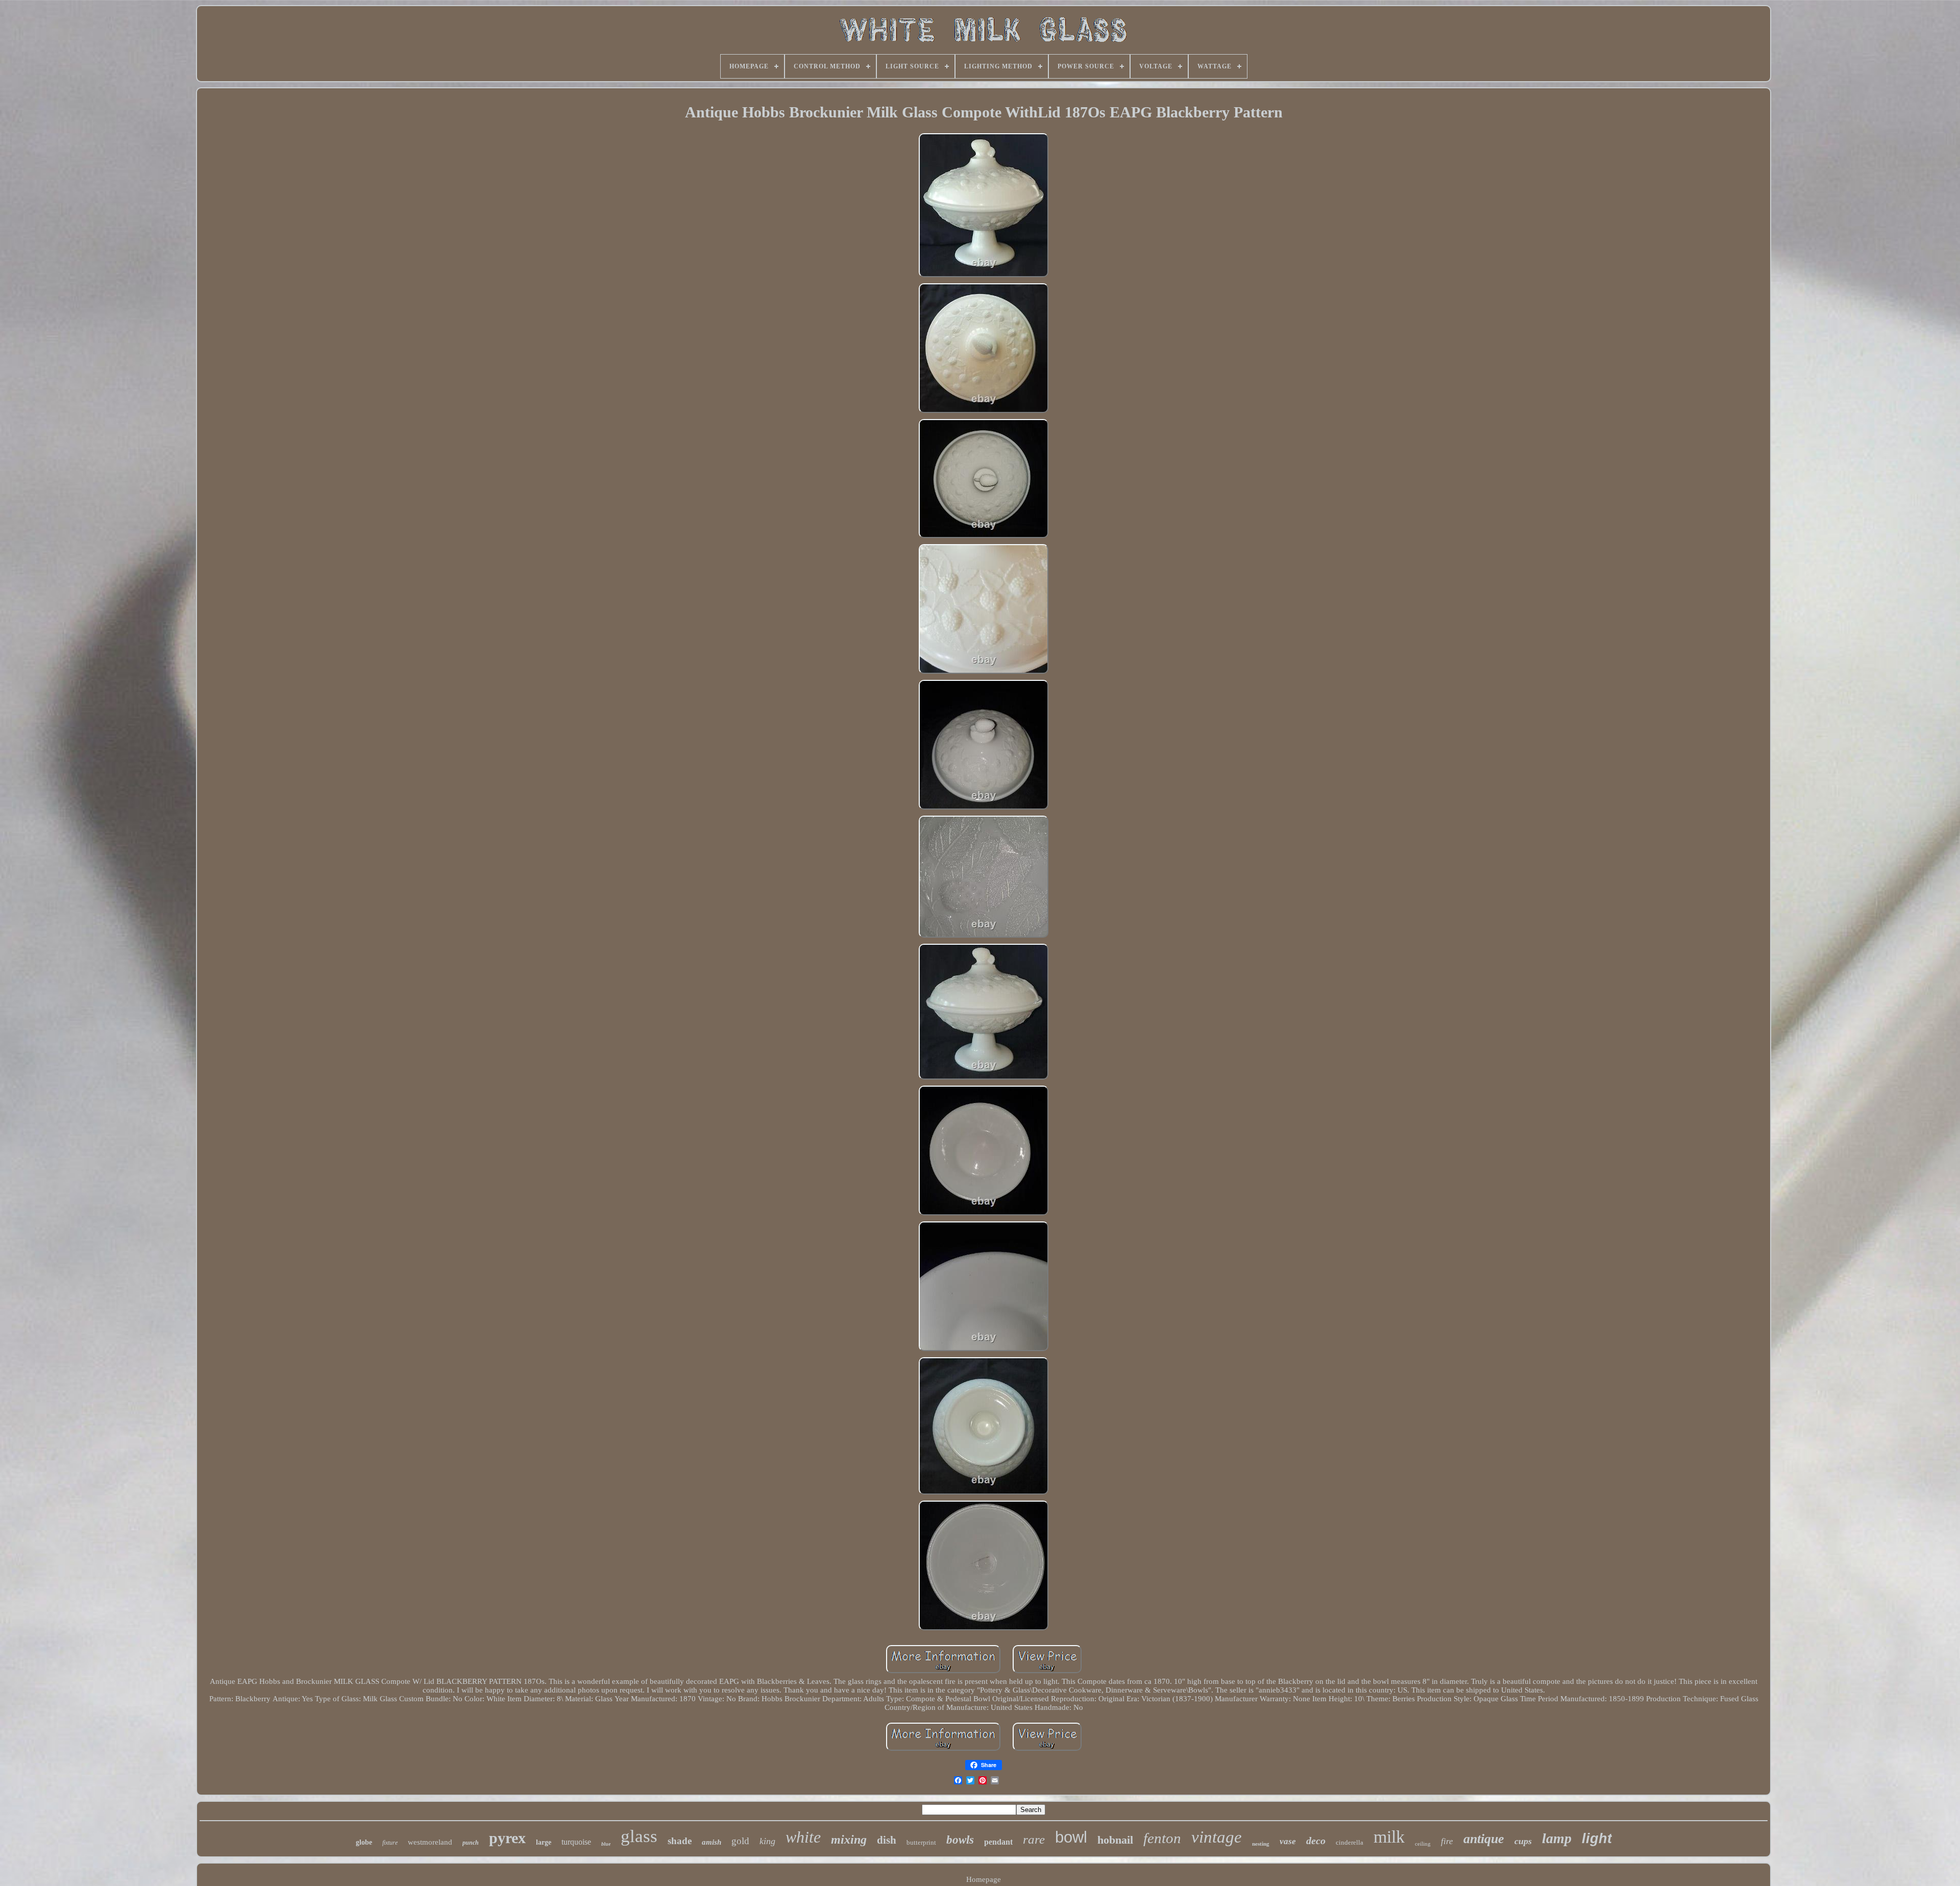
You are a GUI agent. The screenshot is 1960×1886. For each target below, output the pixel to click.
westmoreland (430, 1842)
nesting (1261, 1844)
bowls (960, 1840)
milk (1389, 1837)
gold (740, 1841)
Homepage (984, 1879)
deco (1316, 1841)
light (1597, 1839)
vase (1288, 1841)
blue (606, 1844)
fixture (390, 1843)
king (767, 1841)
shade (680, 1841)
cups (1523, 1841)
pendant (998, 1842)
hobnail (1115, 1840)
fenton (1162, 1838)
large (544, 1842)
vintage (1217, 1837)
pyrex (507, 1838)
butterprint (921, 1842)
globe (364, 1842)
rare (1034, 1839)
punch (471, 1843)
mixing (849, 1840)
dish (887, 1840)
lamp (1557, 1838)
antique (1484, 1839)
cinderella (1350, 1842)
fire (1447, 1841)
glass (639, 1836)
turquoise (576, 1842)
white (803, 1837)
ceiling (1423, 1844)
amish (712, 1842)
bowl (1071, 1837)
